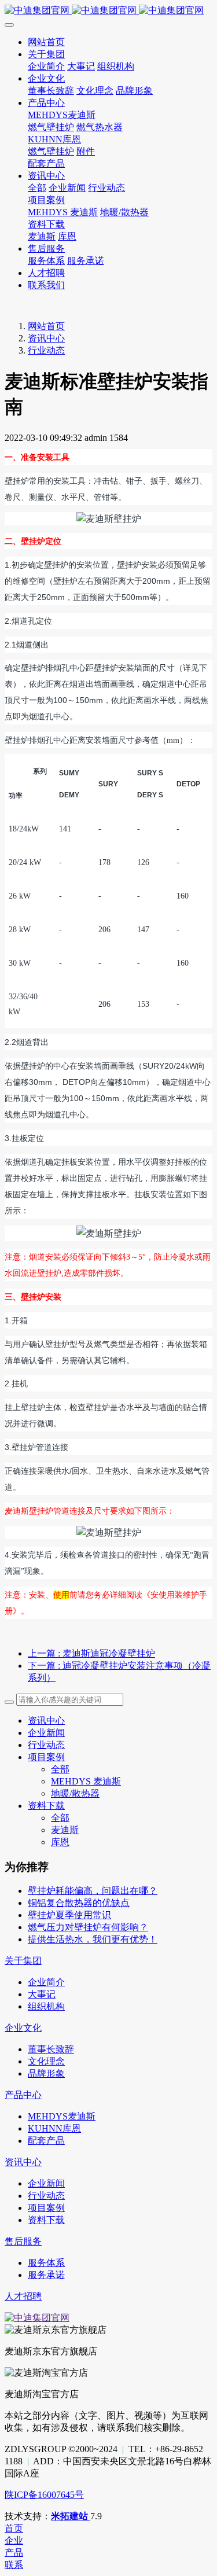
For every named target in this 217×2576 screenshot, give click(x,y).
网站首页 (46, 326)
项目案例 (46, 1757)
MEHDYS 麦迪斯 (86, 1781)
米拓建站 (71, 2516)
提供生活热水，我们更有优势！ (93, 1939)
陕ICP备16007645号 (44, 2495)
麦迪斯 (65, 1830)
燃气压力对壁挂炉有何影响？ (88, 1927)
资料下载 (46, 1806)
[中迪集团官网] (108, 11)
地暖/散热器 (75, 1793)
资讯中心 (46, 338)
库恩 (60, 1842)
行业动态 (46, 350)
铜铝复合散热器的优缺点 (79, 1903)
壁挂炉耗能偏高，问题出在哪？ (93, 1891)
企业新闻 (46, 1733)
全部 (37, 188)
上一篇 (91, 1653)
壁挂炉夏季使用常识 (69, 1915)
